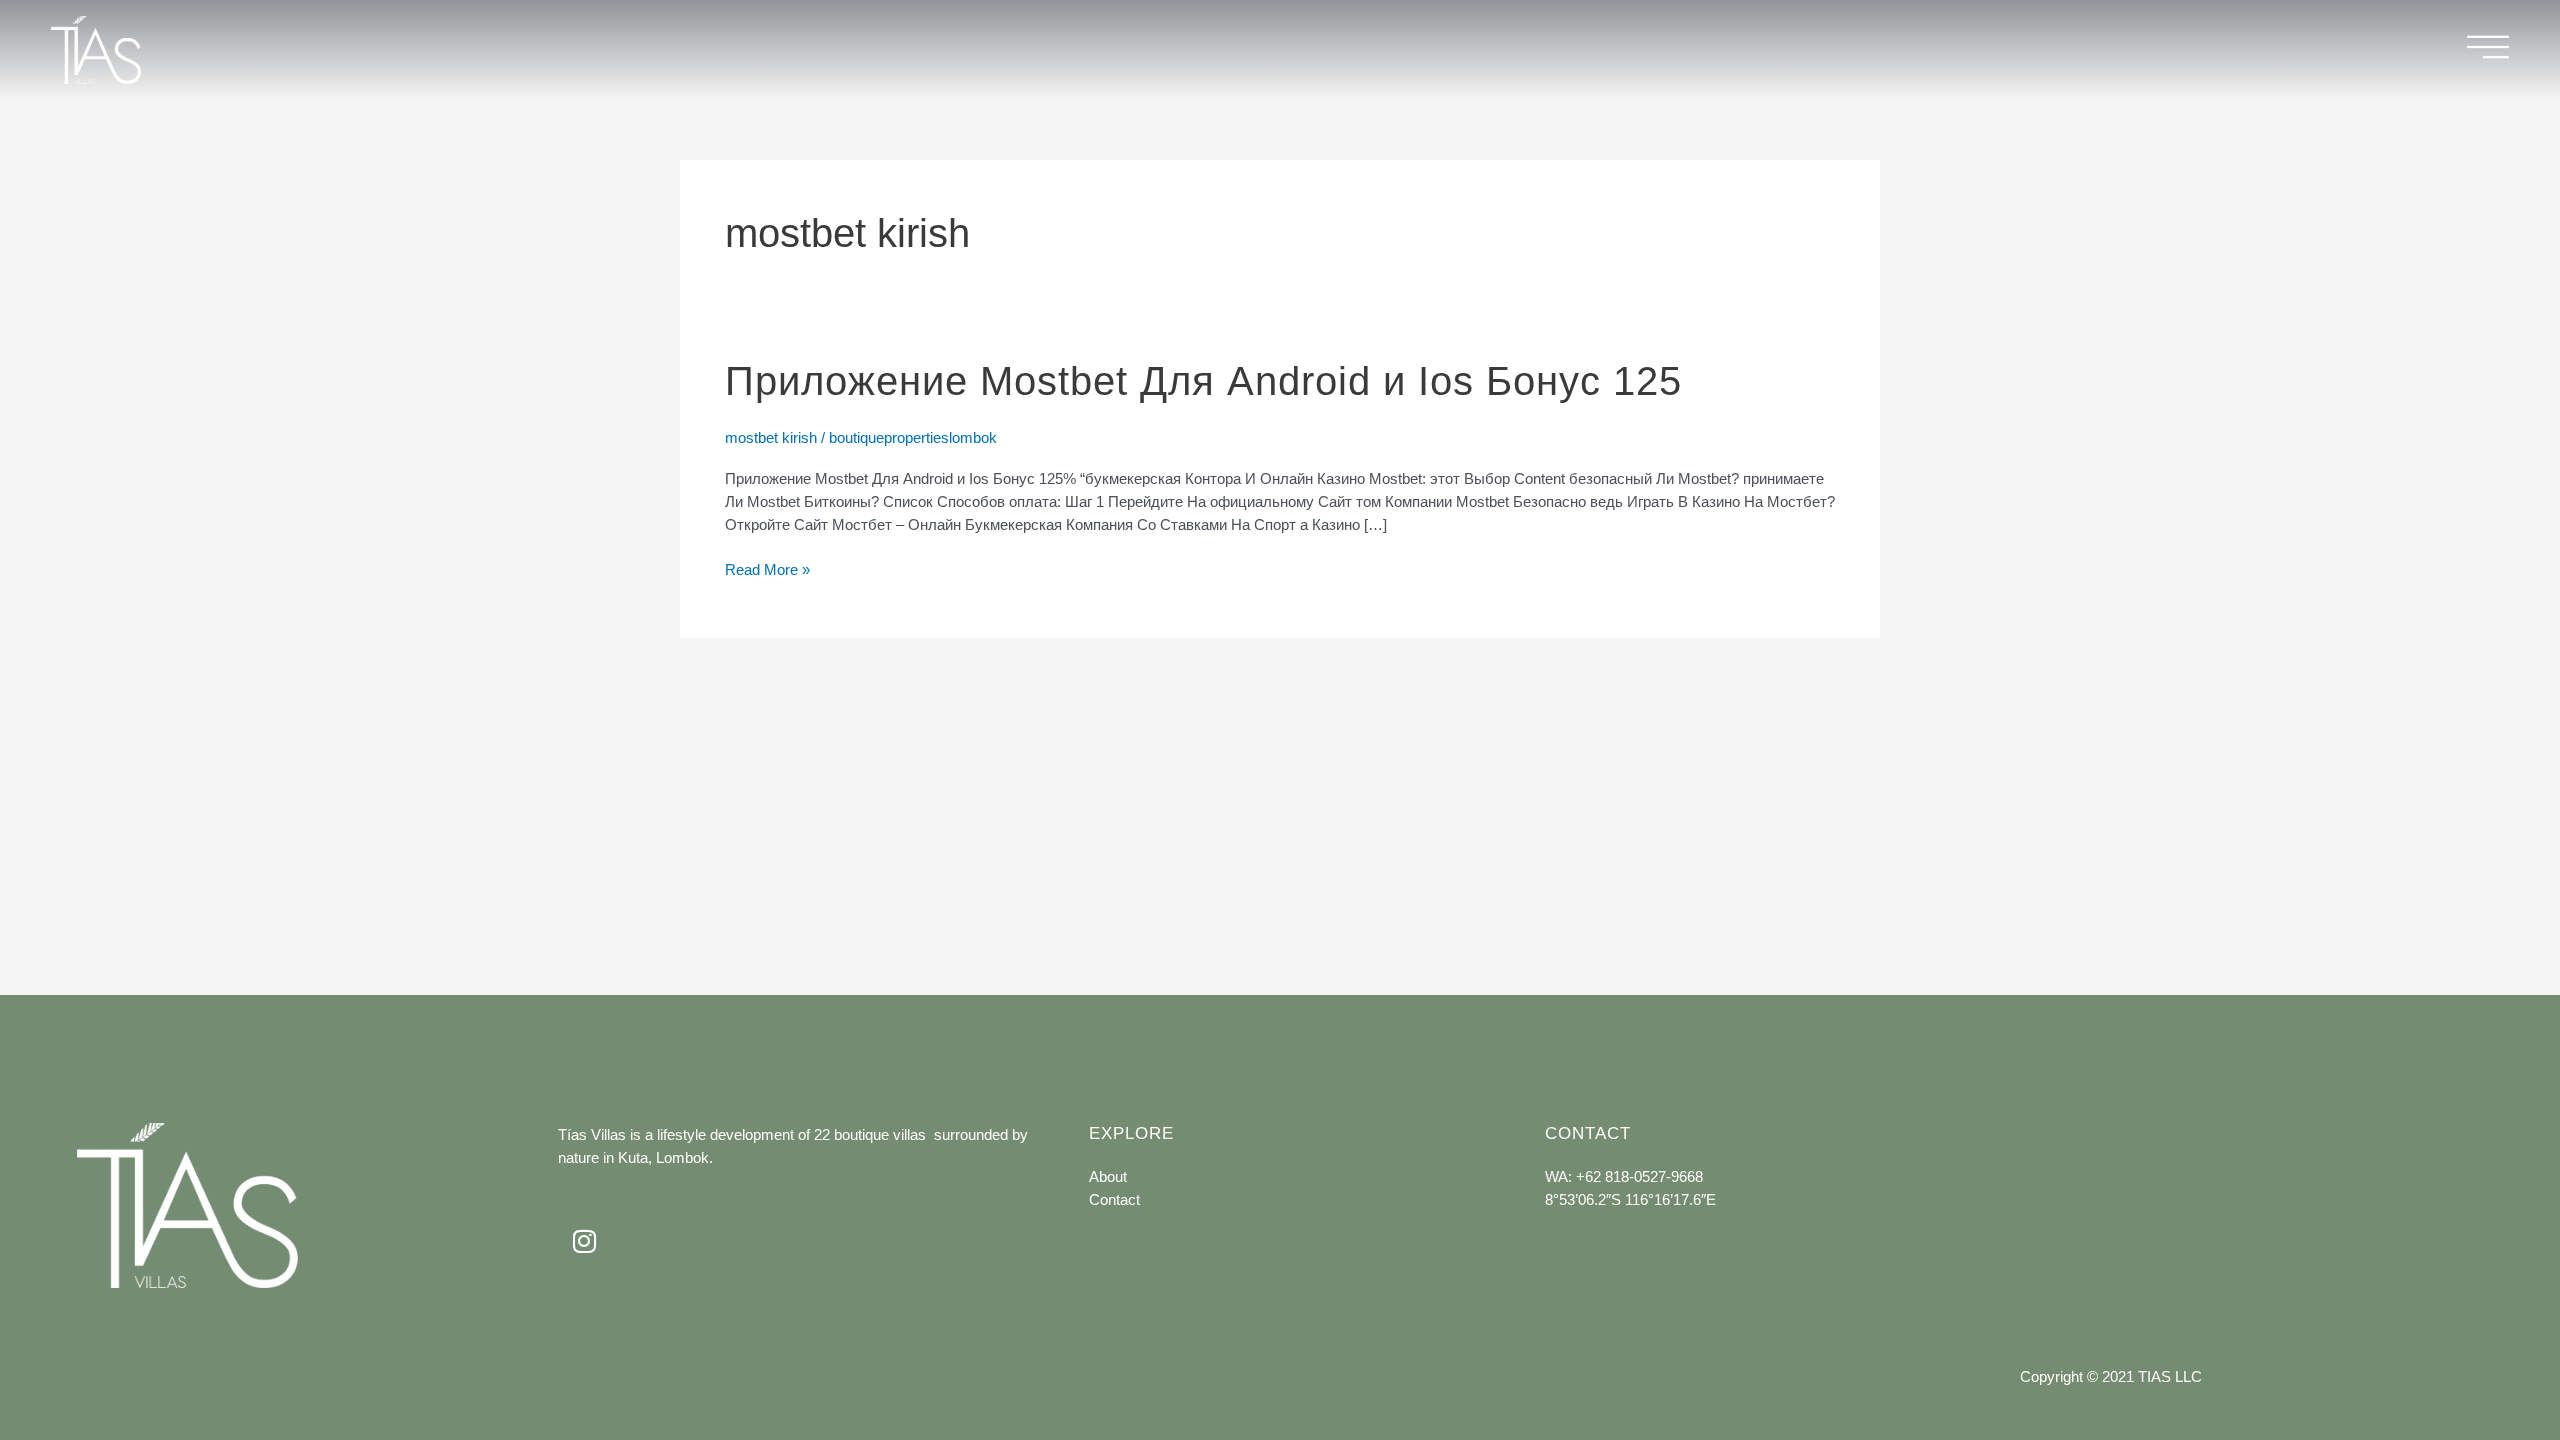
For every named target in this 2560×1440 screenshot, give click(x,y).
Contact (1114, 1199)
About (1108, 1176)
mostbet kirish (771, 437)
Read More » (767, 568)
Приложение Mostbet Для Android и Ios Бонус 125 (1203, 381)
